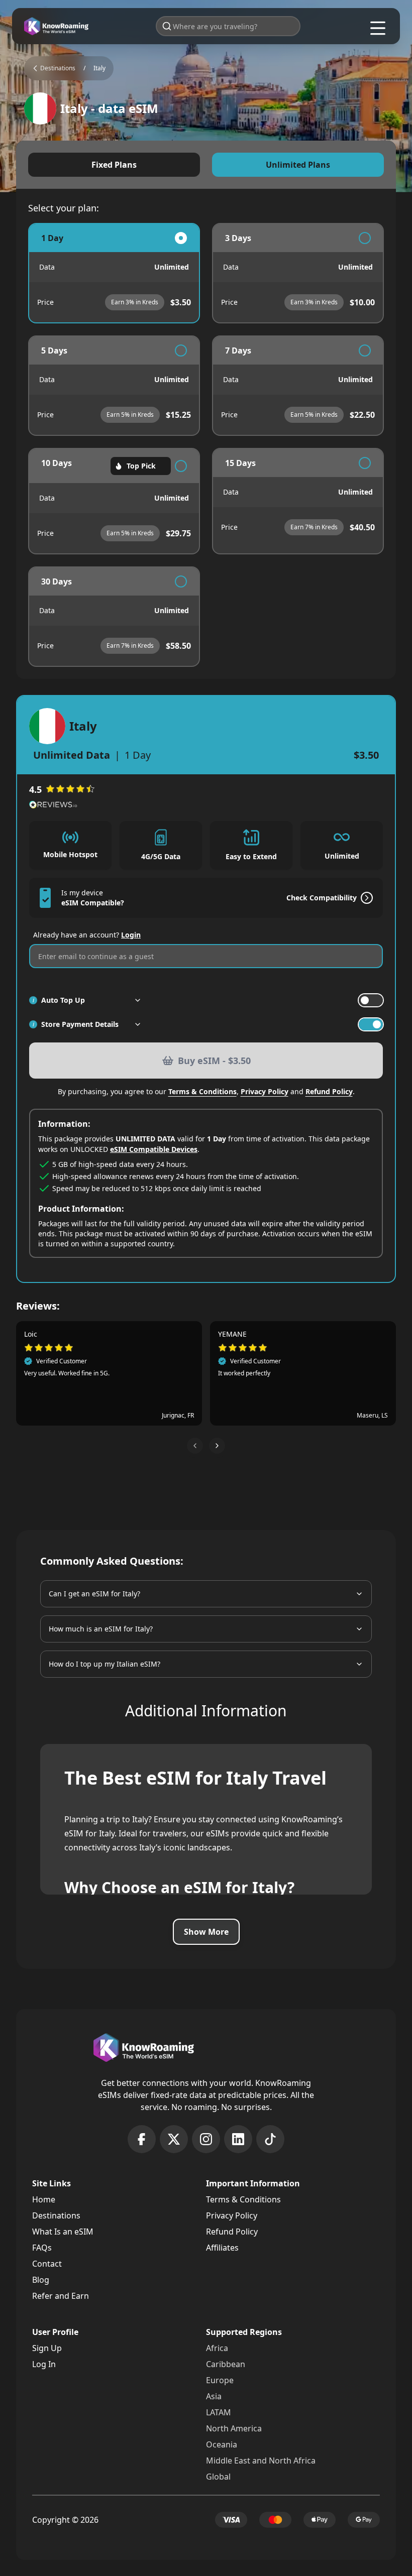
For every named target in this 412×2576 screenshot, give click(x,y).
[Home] (56, 26)
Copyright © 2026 (65, 2520)
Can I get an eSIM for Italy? (94, 1594)
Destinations (56, 2215)
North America (234, 2428)
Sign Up (47, 2348)
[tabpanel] (206, 445)
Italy (99, 68)
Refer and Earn (61, 2296)
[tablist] (206, 165)
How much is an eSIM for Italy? (101, 1629)
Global (218, 2477)
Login (131, 935)
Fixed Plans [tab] (114, 165)
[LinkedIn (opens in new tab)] (238, 2139)
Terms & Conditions (202, 1091)
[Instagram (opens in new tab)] (206, 2139)
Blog (41, 2280)
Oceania (222, 2444)
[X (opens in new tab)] (174, 2139)
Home (44, 2199)
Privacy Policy (265, 1091)
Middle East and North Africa (261, 2461)
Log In (44, 2364)
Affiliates (222, 2248)
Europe (220, 2380)
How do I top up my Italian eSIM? (105, 1664)
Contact (47, 2264)
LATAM (219, 2412)
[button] (195, 1446)
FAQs (42, 2248)
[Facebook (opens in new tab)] (142, 2139)
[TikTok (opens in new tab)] (270, 2139)
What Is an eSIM (63, 2232)
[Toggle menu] (378, 28)
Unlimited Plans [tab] (298, 165)
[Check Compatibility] (365, 898)
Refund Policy (329, 1091)
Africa (217, 2348)
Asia (214, 2396)
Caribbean (226, 2364)
